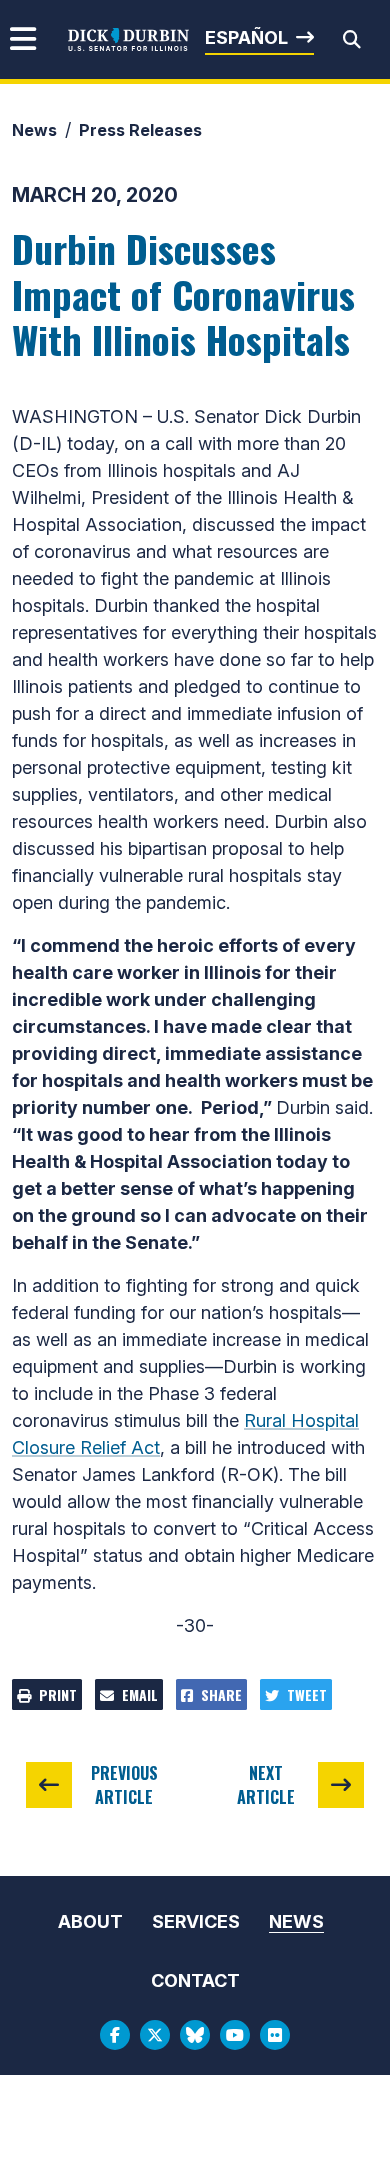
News (34, 130)
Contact (195, 1980)
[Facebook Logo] (115, 2035)
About (90, 1921)
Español (246, 37)
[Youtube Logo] (235, 2035)
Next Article (266, 1785)
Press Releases (140, 130)
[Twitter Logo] (155, 2035)
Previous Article (124, 1785)
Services (196, 1921)
